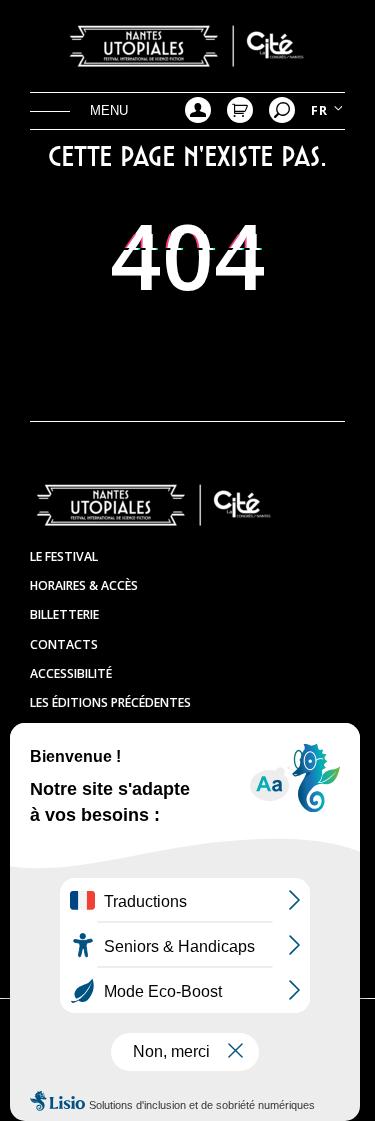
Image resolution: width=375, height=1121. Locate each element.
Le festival (64, 556)
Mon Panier (240, 110)
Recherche (282, 110)
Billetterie (64, 614)
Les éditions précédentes (110, 702)
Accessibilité (71, 673)
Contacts (64, 644)
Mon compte (198, 110)
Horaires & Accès (84, 585)
